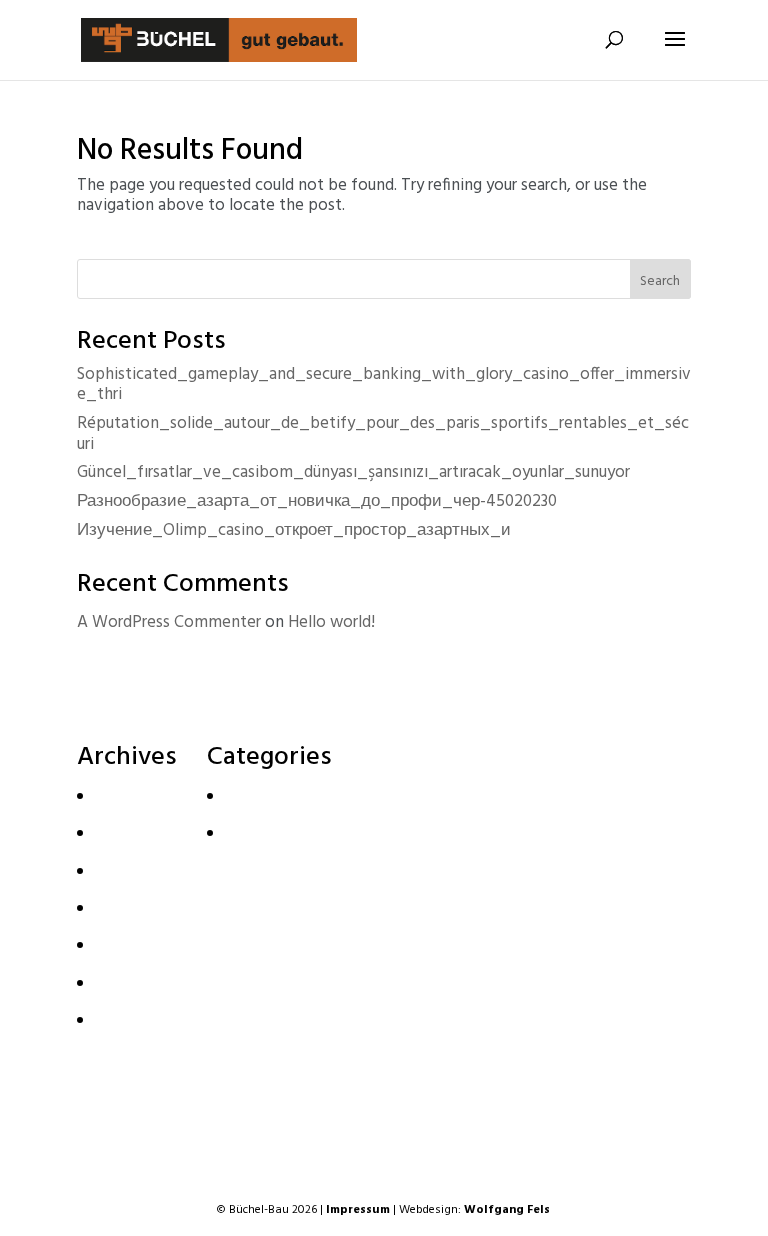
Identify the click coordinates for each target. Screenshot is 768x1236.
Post (238, 794)
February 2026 (142, 944)
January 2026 (137, 981)
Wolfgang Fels (507, 1210)
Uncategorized (274, 832)
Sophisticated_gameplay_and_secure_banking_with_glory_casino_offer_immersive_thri (384, 384)
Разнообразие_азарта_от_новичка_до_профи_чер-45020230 (317, 501)
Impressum (358, 1210)
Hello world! (331, 622)
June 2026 (127, 869)
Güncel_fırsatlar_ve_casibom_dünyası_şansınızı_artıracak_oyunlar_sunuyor (353, 472)
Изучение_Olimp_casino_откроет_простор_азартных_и (294, 530)
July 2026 (124, 832)
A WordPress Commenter (169, 622)
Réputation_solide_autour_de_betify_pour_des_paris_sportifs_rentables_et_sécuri (383, 433)
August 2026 (136, 794)
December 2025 (149, 1019)
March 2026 (133, 907)
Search (660, 281)
